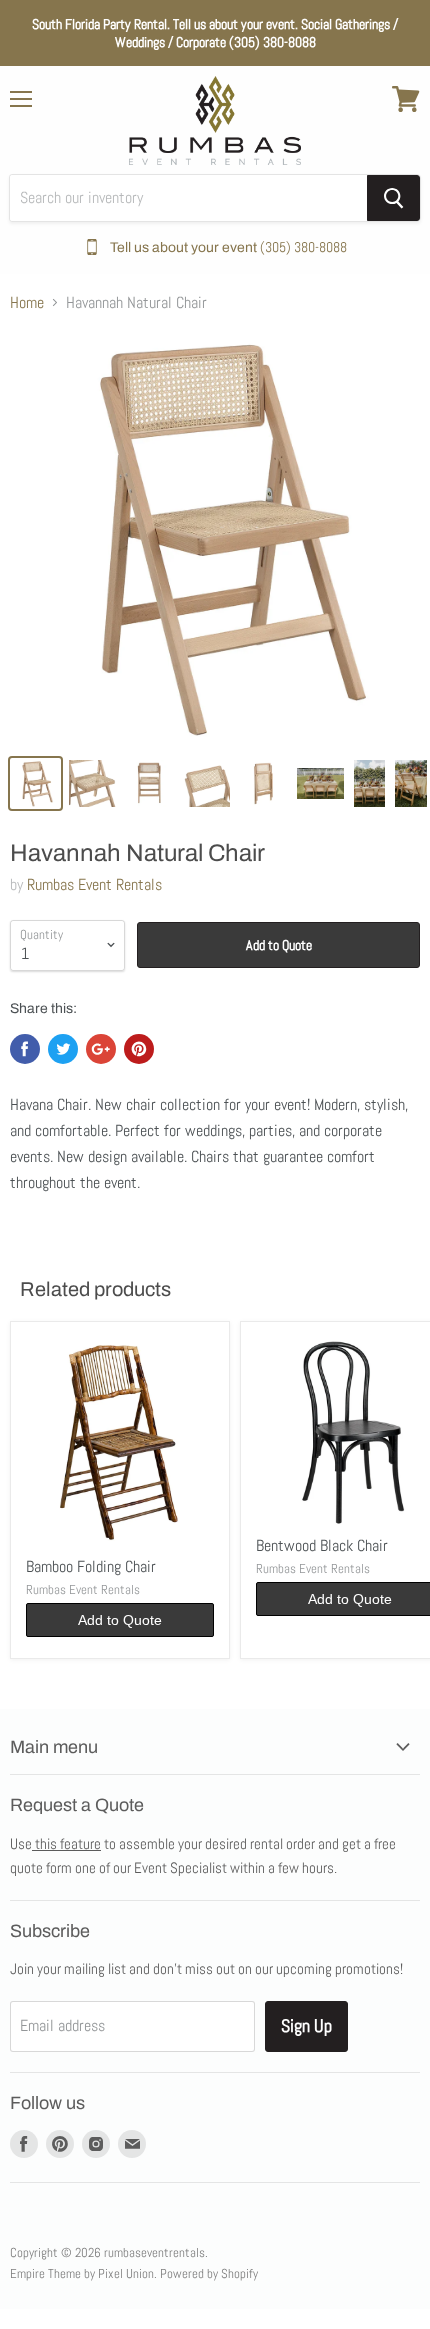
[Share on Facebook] (25, 1049)
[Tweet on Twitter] (63, 1049)
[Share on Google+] (101, 1049)
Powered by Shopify (209, 2273)
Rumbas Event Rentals (94, 884)
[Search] (393, 198)
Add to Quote (279, 945)
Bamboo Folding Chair (91, 1566)
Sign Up (306, 2025)
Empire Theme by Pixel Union (82, 2273)
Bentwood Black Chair (322, 1545)
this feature (66, 1843)
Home (27, 303)
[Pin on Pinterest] (139, 1049)
